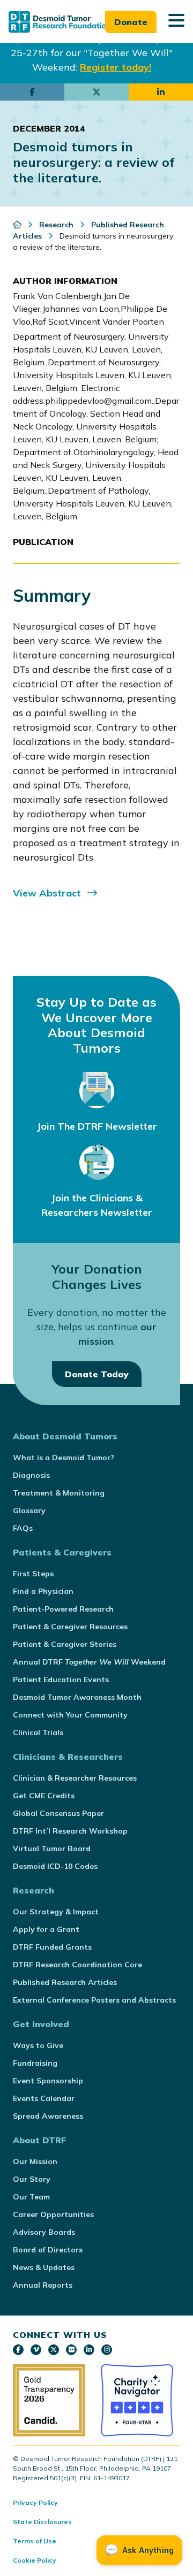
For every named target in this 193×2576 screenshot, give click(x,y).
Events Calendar (44, 2098)
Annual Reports (43, 2285)
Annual (89, 1662)
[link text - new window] (18, 2350)
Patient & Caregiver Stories (65, 1644)
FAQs (23, 1528)
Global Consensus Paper (58, 1813)
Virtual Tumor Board (52, 1849)
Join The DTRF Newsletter (97, 1126)
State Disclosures (42, 2522)
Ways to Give (38, 2045)
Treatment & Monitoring (59, 1493)
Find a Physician (43, 1591)
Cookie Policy (35, 2560)
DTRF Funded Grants (52, 1947)
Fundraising (35, 2063)
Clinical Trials (38, 1732)
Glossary (29, 1511)
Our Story (32, 2179)
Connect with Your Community (70, 1715)
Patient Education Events (61, 1680)
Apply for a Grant (46, 1929)
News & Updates (44, 2267)
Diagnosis (31, 1475)
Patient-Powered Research (63, 1609)
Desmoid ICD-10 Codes (55, 1866)
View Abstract (47, 893)
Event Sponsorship (48, 2081)
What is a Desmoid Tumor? (64, 1458)
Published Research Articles (65, 1982)
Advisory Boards (44, 2232)
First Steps (33, 1574)
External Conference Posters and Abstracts (94, 2000)
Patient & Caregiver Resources (70, 1627)
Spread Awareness (48, 2116)
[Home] (18, 225)
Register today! (116, 67)
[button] (176, 21)
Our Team (31, 2197)
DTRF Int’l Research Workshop (70, 1831)
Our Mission (35, 2161)
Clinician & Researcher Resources (75, 1778)
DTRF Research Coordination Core (77, 1965)
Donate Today (97, 1374)
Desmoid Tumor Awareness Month (77, 1697)
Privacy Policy (35, 2502)
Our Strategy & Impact (56, 1912)
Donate (131, 22)
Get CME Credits (44, 1796)
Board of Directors (48, 2250)
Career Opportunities (53, 2214)
